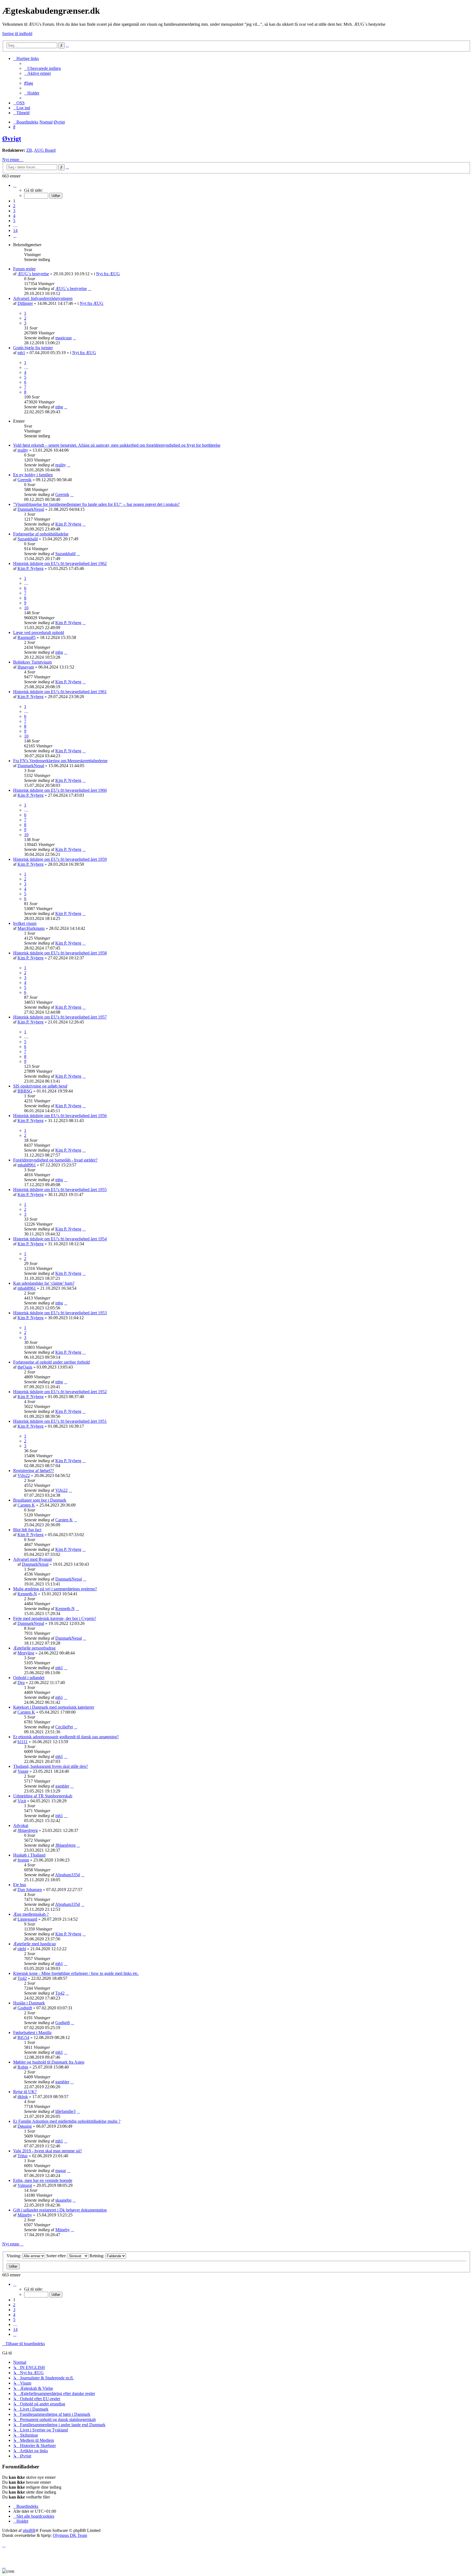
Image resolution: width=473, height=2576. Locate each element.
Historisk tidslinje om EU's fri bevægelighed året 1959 (60, 859)
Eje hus (20, 1885)
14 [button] (15, 230)
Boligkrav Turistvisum (32, 662)
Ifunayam (26, 667)
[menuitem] (42, 68)
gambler (62, 1786)
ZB (29, 150)
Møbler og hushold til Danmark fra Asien (49, 2062)
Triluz (23, 2156)
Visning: (14, 2256)
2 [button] (14, 206)
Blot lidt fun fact (27, 1530)
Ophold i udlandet (29, 1678)
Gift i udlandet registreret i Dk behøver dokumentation (60, 2210)
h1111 (23, 1742)
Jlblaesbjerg (28, 1830)
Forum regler (24, 269)
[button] (15, 185)
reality (23, 450)
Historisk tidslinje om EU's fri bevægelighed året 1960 (60, 790)
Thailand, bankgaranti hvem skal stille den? (51, 1766)
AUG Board (45, 150)
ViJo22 (24, 1475)
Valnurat (25, 2185)
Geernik (24, 480)
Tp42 (22, 1978)
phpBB (29, 2530)
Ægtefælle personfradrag (34, 1648)
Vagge (23, 1771)
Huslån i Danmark (29, 2003)
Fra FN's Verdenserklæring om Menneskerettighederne (60, 761)
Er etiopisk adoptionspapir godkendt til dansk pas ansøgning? (66, 1737)
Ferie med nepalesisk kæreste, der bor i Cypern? (55, 1618)
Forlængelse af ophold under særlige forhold (51, 1362)
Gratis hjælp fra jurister (33, 348)
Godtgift (25, 2008)
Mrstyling (26, 1653)
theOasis (25, 1367)
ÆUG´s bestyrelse (33, 274)
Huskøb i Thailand (29, 1855)
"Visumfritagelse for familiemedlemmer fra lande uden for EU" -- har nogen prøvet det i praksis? (96, 504)
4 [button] (14, 216)
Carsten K (26, 1505)
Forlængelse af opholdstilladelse (41, 534)
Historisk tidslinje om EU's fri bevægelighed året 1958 (60, 953)
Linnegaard (27, 1919)
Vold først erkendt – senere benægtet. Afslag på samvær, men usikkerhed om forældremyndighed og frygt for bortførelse (117, 445)
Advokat (21, 1825)
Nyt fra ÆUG (108, 274)
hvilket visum (25, 923)
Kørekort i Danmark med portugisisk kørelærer (54, 1707)
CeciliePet (64, 1727)
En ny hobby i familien (33, 475)
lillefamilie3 (65, 2111)
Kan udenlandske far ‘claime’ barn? (44, 1283)
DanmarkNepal (31, 509)
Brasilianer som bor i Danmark (40, 1500)
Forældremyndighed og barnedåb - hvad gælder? (55, 1160)
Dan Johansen (30, 1890)
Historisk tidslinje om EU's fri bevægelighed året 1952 (60, 1392)
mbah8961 (27, 1165)
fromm (23, 1860)
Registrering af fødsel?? (34, 1471)
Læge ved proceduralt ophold (39, 632)
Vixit (22, 1801)
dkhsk (23, 2097)
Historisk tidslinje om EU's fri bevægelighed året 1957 (60, 1017)
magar (61, 2171)
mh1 (21, 353)
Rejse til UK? (25, 2092)
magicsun (64, 338)
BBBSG (25, 1091)
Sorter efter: (57, 2256)
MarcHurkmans (31, 928)
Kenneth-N (27, 1594)
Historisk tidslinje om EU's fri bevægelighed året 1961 (60, 692)
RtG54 (23, 2037)
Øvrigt (12, 139)
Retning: (97, 2256)
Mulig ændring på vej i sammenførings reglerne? (55, 1589)
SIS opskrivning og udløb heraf (40, 1086)
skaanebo (63, 2200)
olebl (22, 1949)
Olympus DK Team (70, 2535)
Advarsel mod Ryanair (33, 1559)
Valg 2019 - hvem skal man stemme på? (47, 2151)
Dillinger (25, 303)
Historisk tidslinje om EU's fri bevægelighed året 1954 (60, 1239)
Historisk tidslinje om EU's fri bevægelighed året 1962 (60, 563)
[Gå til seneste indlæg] (90, 289)
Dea (21, 1683)
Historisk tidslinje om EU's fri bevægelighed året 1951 (60, 1421)
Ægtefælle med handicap (34, 1944)
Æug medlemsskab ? (31, 1914)
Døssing (25, 2126)
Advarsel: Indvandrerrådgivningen (43, 298)
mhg (59, 407)
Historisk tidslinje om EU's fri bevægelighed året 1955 (60, 1190)
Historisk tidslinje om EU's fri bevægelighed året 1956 (60, 1116)
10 (26, 608)
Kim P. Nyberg (68, 524)
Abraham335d (67, 1875)
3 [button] (14, 211)
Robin (23, 2067)
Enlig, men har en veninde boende (43, 2180)
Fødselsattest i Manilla (32, 2033)
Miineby (25, 2215)
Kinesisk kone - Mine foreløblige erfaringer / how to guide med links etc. (76, 1973)
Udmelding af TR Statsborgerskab (43, 1796)
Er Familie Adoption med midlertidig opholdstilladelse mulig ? (67, 2121)
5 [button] (14, 221)
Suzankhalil (28, 539)
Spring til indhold (17, 34)
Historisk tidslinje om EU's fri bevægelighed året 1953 (60, 1313)
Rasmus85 (27, 637)
